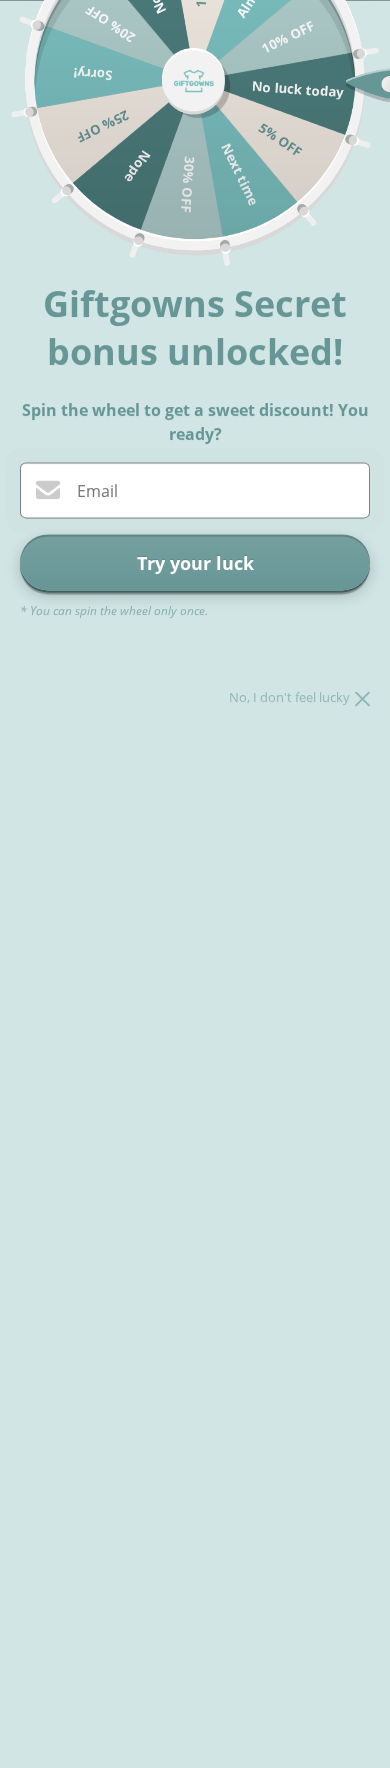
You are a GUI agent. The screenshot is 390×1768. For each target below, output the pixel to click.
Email (97, 491)
